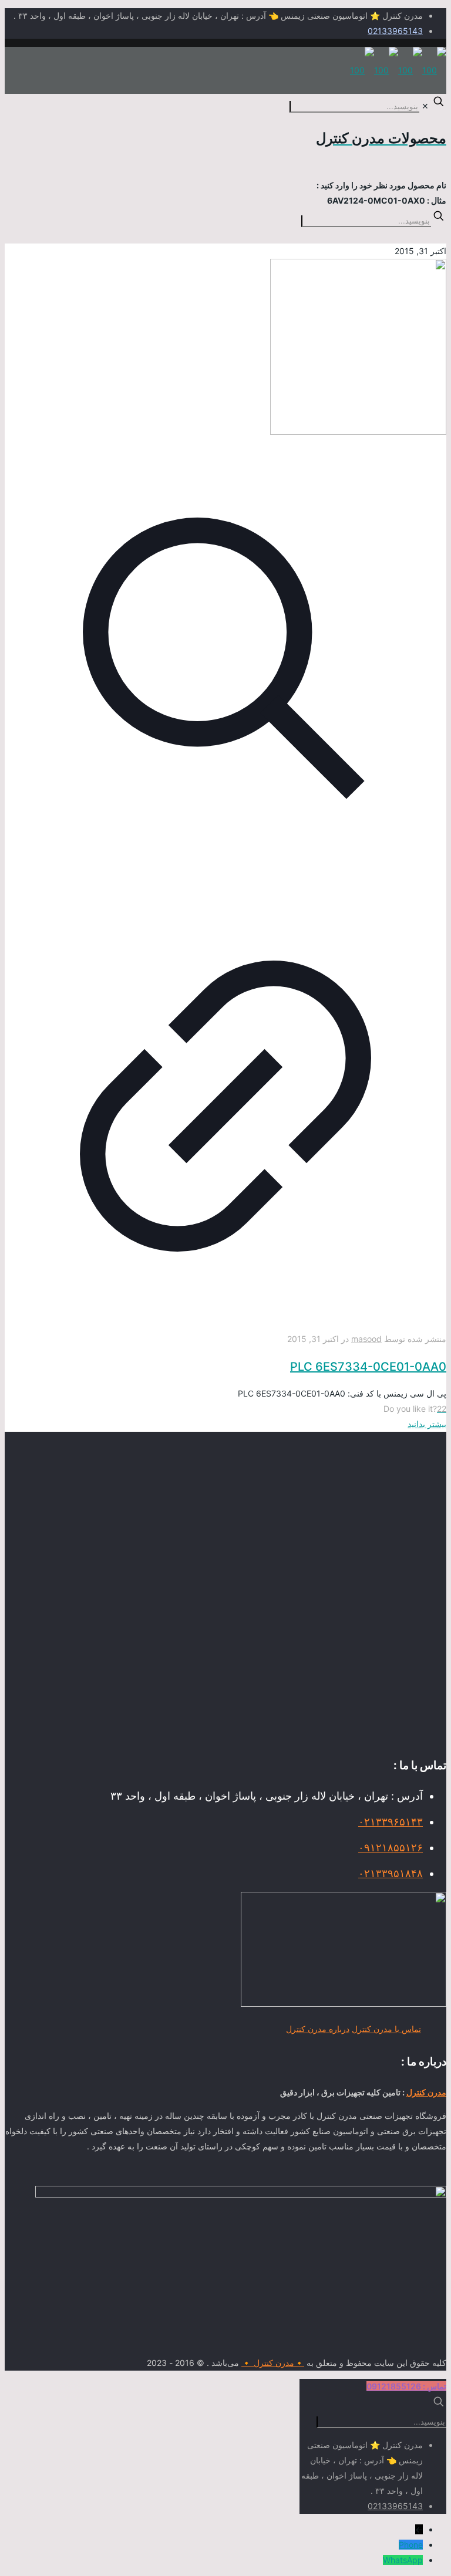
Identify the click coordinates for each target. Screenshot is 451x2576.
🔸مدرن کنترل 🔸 (273, 2363)
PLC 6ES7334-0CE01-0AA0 (368, 1367)
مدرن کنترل (426, 2092)
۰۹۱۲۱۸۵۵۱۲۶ (391, 1848)
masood (366, 1339)
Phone (411, 2545)
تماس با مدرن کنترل (386, 2029)
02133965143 (395, 31)
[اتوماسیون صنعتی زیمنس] (398, 70)
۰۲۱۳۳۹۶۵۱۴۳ (391, 1822)
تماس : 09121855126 (406, 2386)
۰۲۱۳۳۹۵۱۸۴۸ (391, 1873)
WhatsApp (403, 2560)
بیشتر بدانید (427, 1424)
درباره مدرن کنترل (318, 2029)
